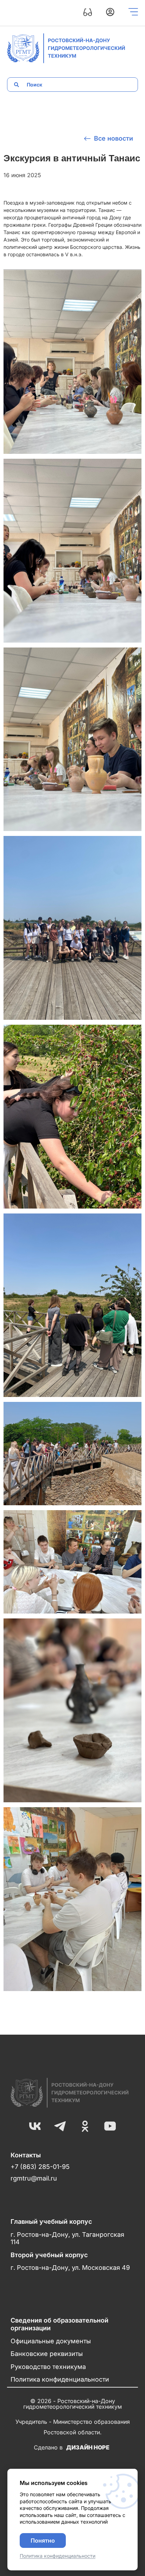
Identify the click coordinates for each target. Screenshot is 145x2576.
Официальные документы (51, 2341)
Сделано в (72, 2447)
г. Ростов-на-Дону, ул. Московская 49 (70, 2268)
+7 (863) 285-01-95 (40, 2167)
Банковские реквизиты (47, 2354)
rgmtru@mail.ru (34, 2178)
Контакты (26, 2155)
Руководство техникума (48, 2367)
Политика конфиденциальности (60, 2379)
